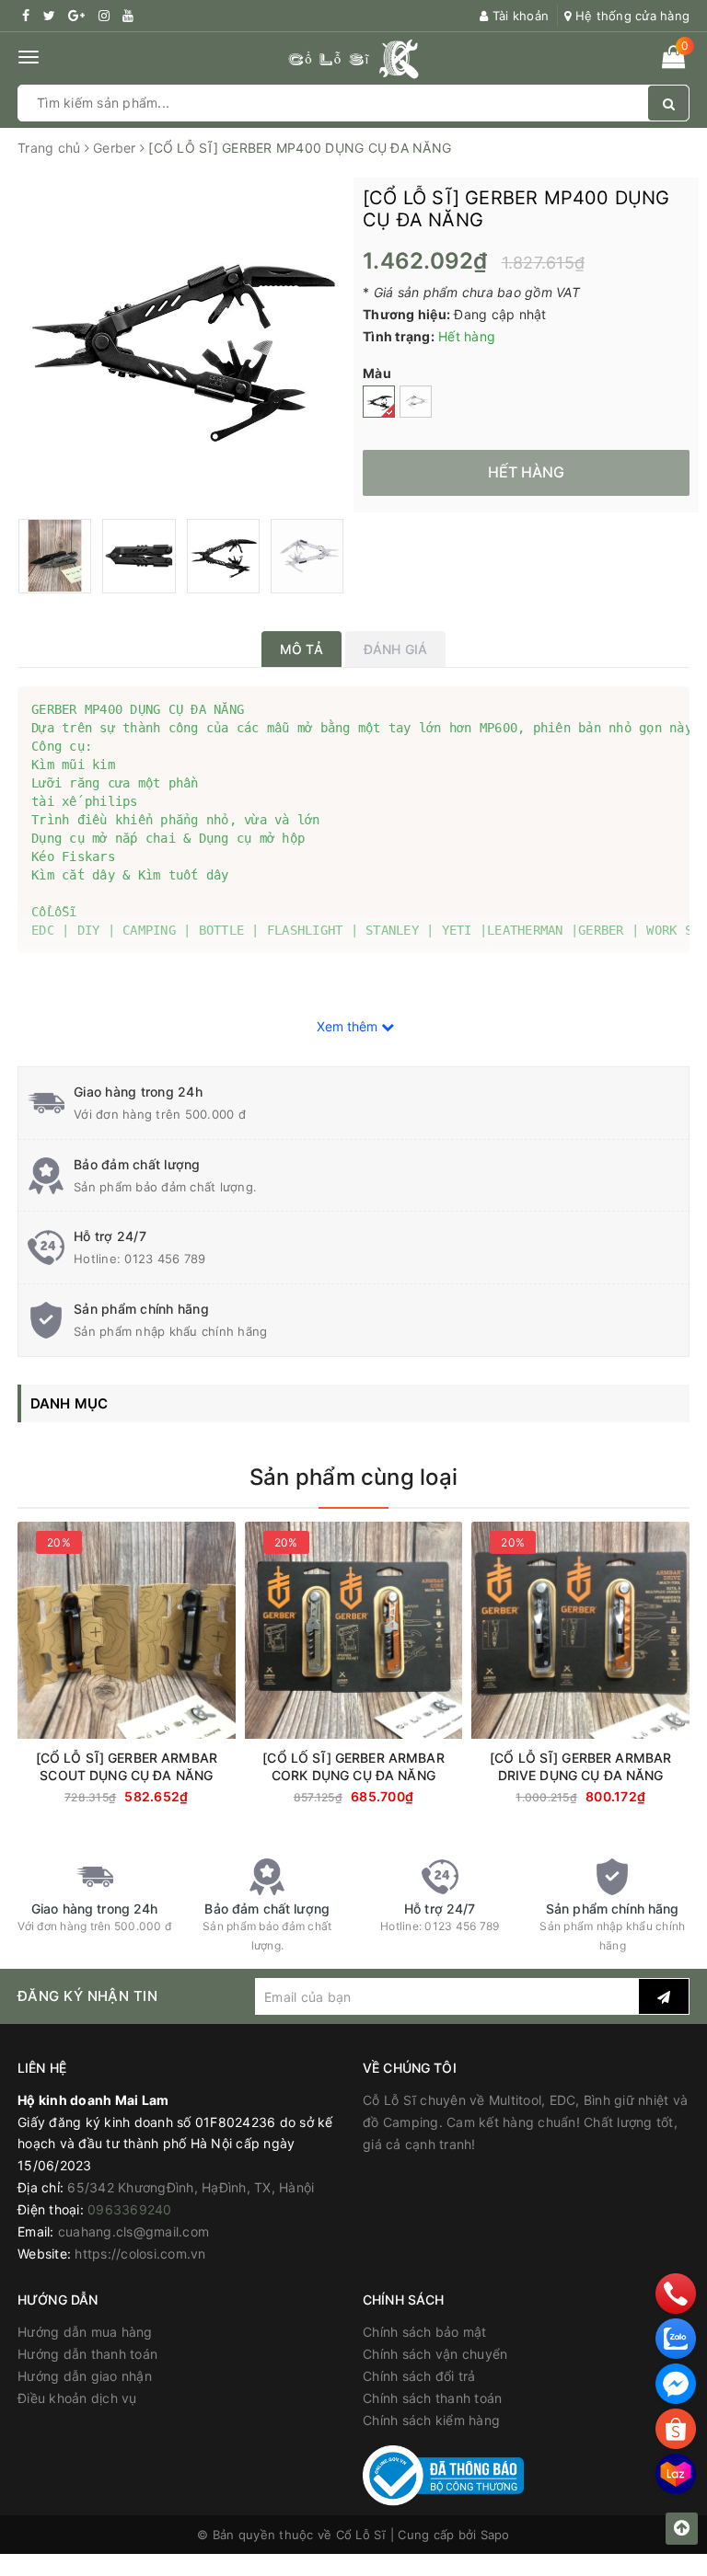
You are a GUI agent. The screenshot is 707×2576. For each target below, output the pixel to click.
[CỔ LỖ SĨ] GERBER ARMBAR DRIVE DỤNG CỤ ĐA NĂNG (580, 1766)
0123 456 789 (165, 1259)
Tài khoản (519, 16)
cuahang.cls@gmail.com (133, 2231)
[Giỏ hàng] (673, 60)
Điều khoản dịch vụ (77, 2398)
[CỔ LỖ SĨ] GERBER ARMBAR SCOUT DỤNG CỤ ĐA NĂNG (127, 1766)
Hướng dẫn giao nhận (85, 2376)
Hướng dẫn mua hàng (85, 2332)
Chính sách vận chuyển (435, 2354)
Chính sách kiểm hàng (431, 2420)
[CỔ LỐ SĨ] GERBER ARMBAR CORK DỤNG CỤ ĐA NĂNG (353, 1766)
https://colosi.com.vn (140, 2254)
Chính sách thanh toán (432, 2398)
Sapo (495, 2535)
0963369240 (130, 2209)
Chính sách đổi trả (419, 2376)
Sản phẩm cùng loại (353, 1477)
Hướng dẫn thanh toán (87, 2354)
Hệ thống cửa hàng (631, 16)
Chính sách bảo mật (425, 2332)
